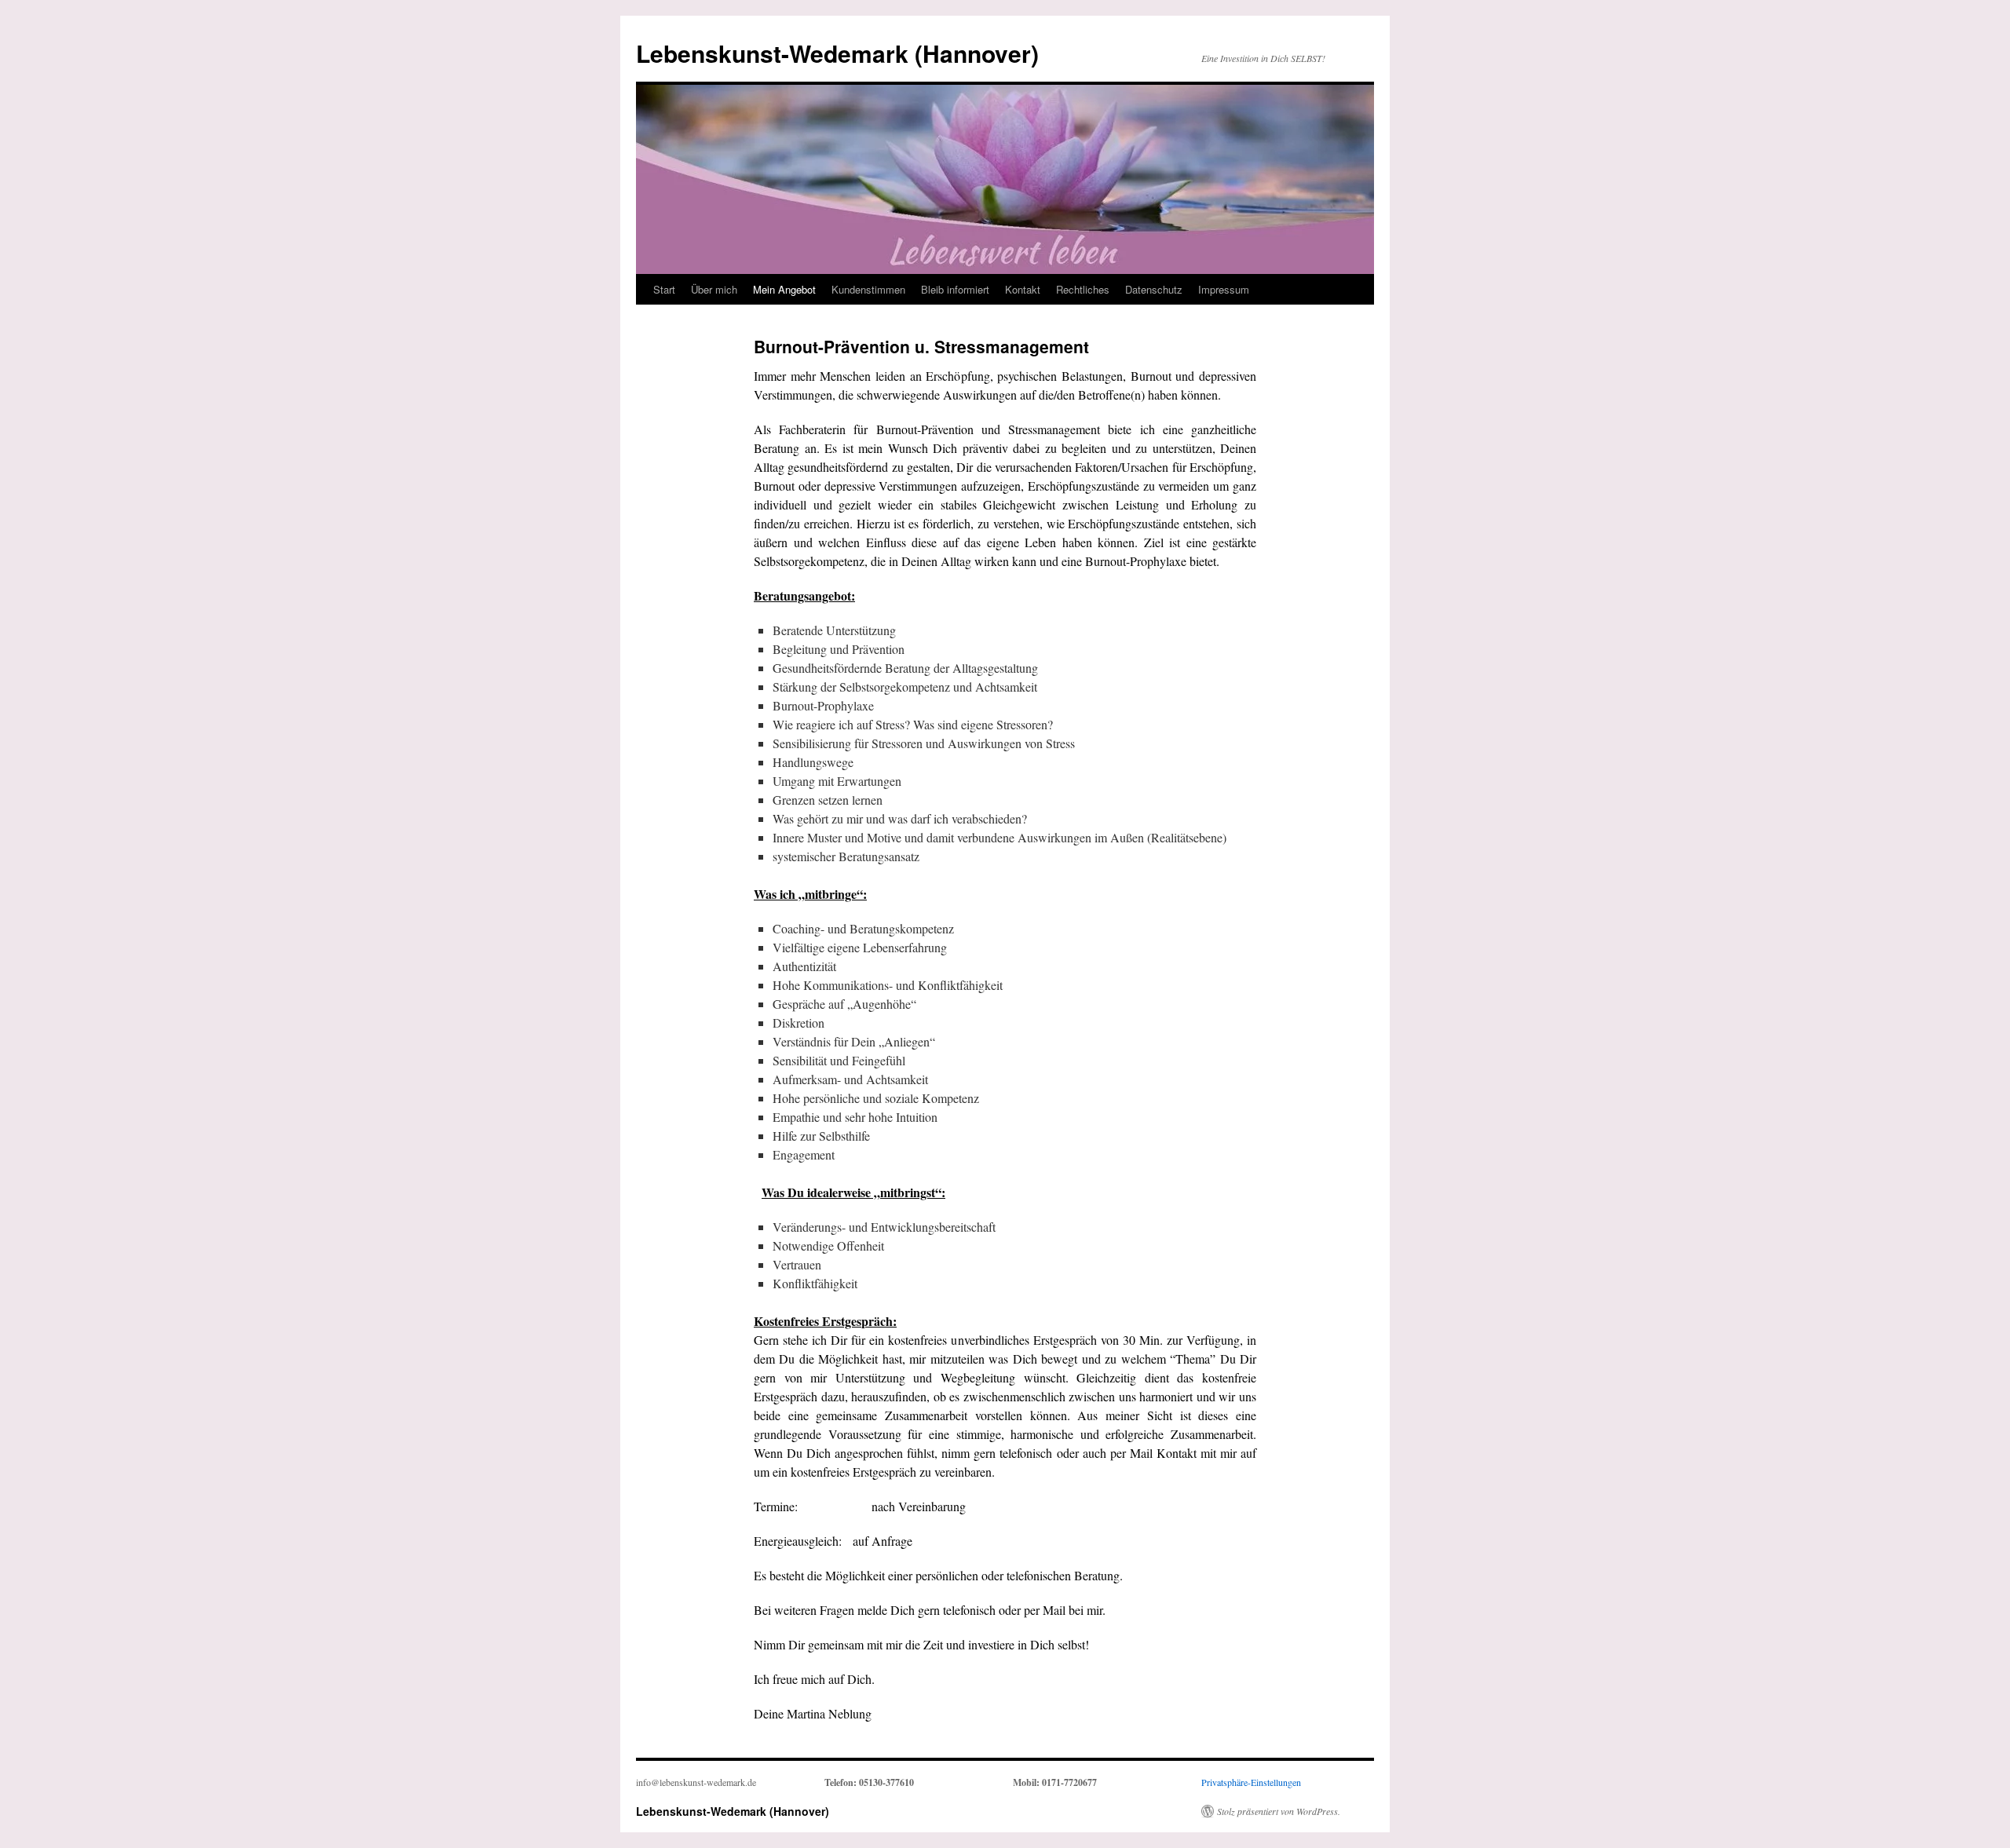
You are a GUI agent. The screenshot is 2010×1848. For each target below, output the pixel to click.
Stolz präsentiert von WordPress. (1279, 1811)
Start (664, 289)
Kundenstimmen (868, 289)
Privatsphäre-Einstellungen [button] (1251, 1782)
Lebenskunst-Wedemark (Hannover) (837, 53)
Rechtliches (1083, 289)
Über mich (714, 289)
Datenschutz (1154, 289)
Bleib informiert (955, 289)
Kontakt (1023, 289)
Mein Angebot (784, 289)
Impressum (1224, 289)
